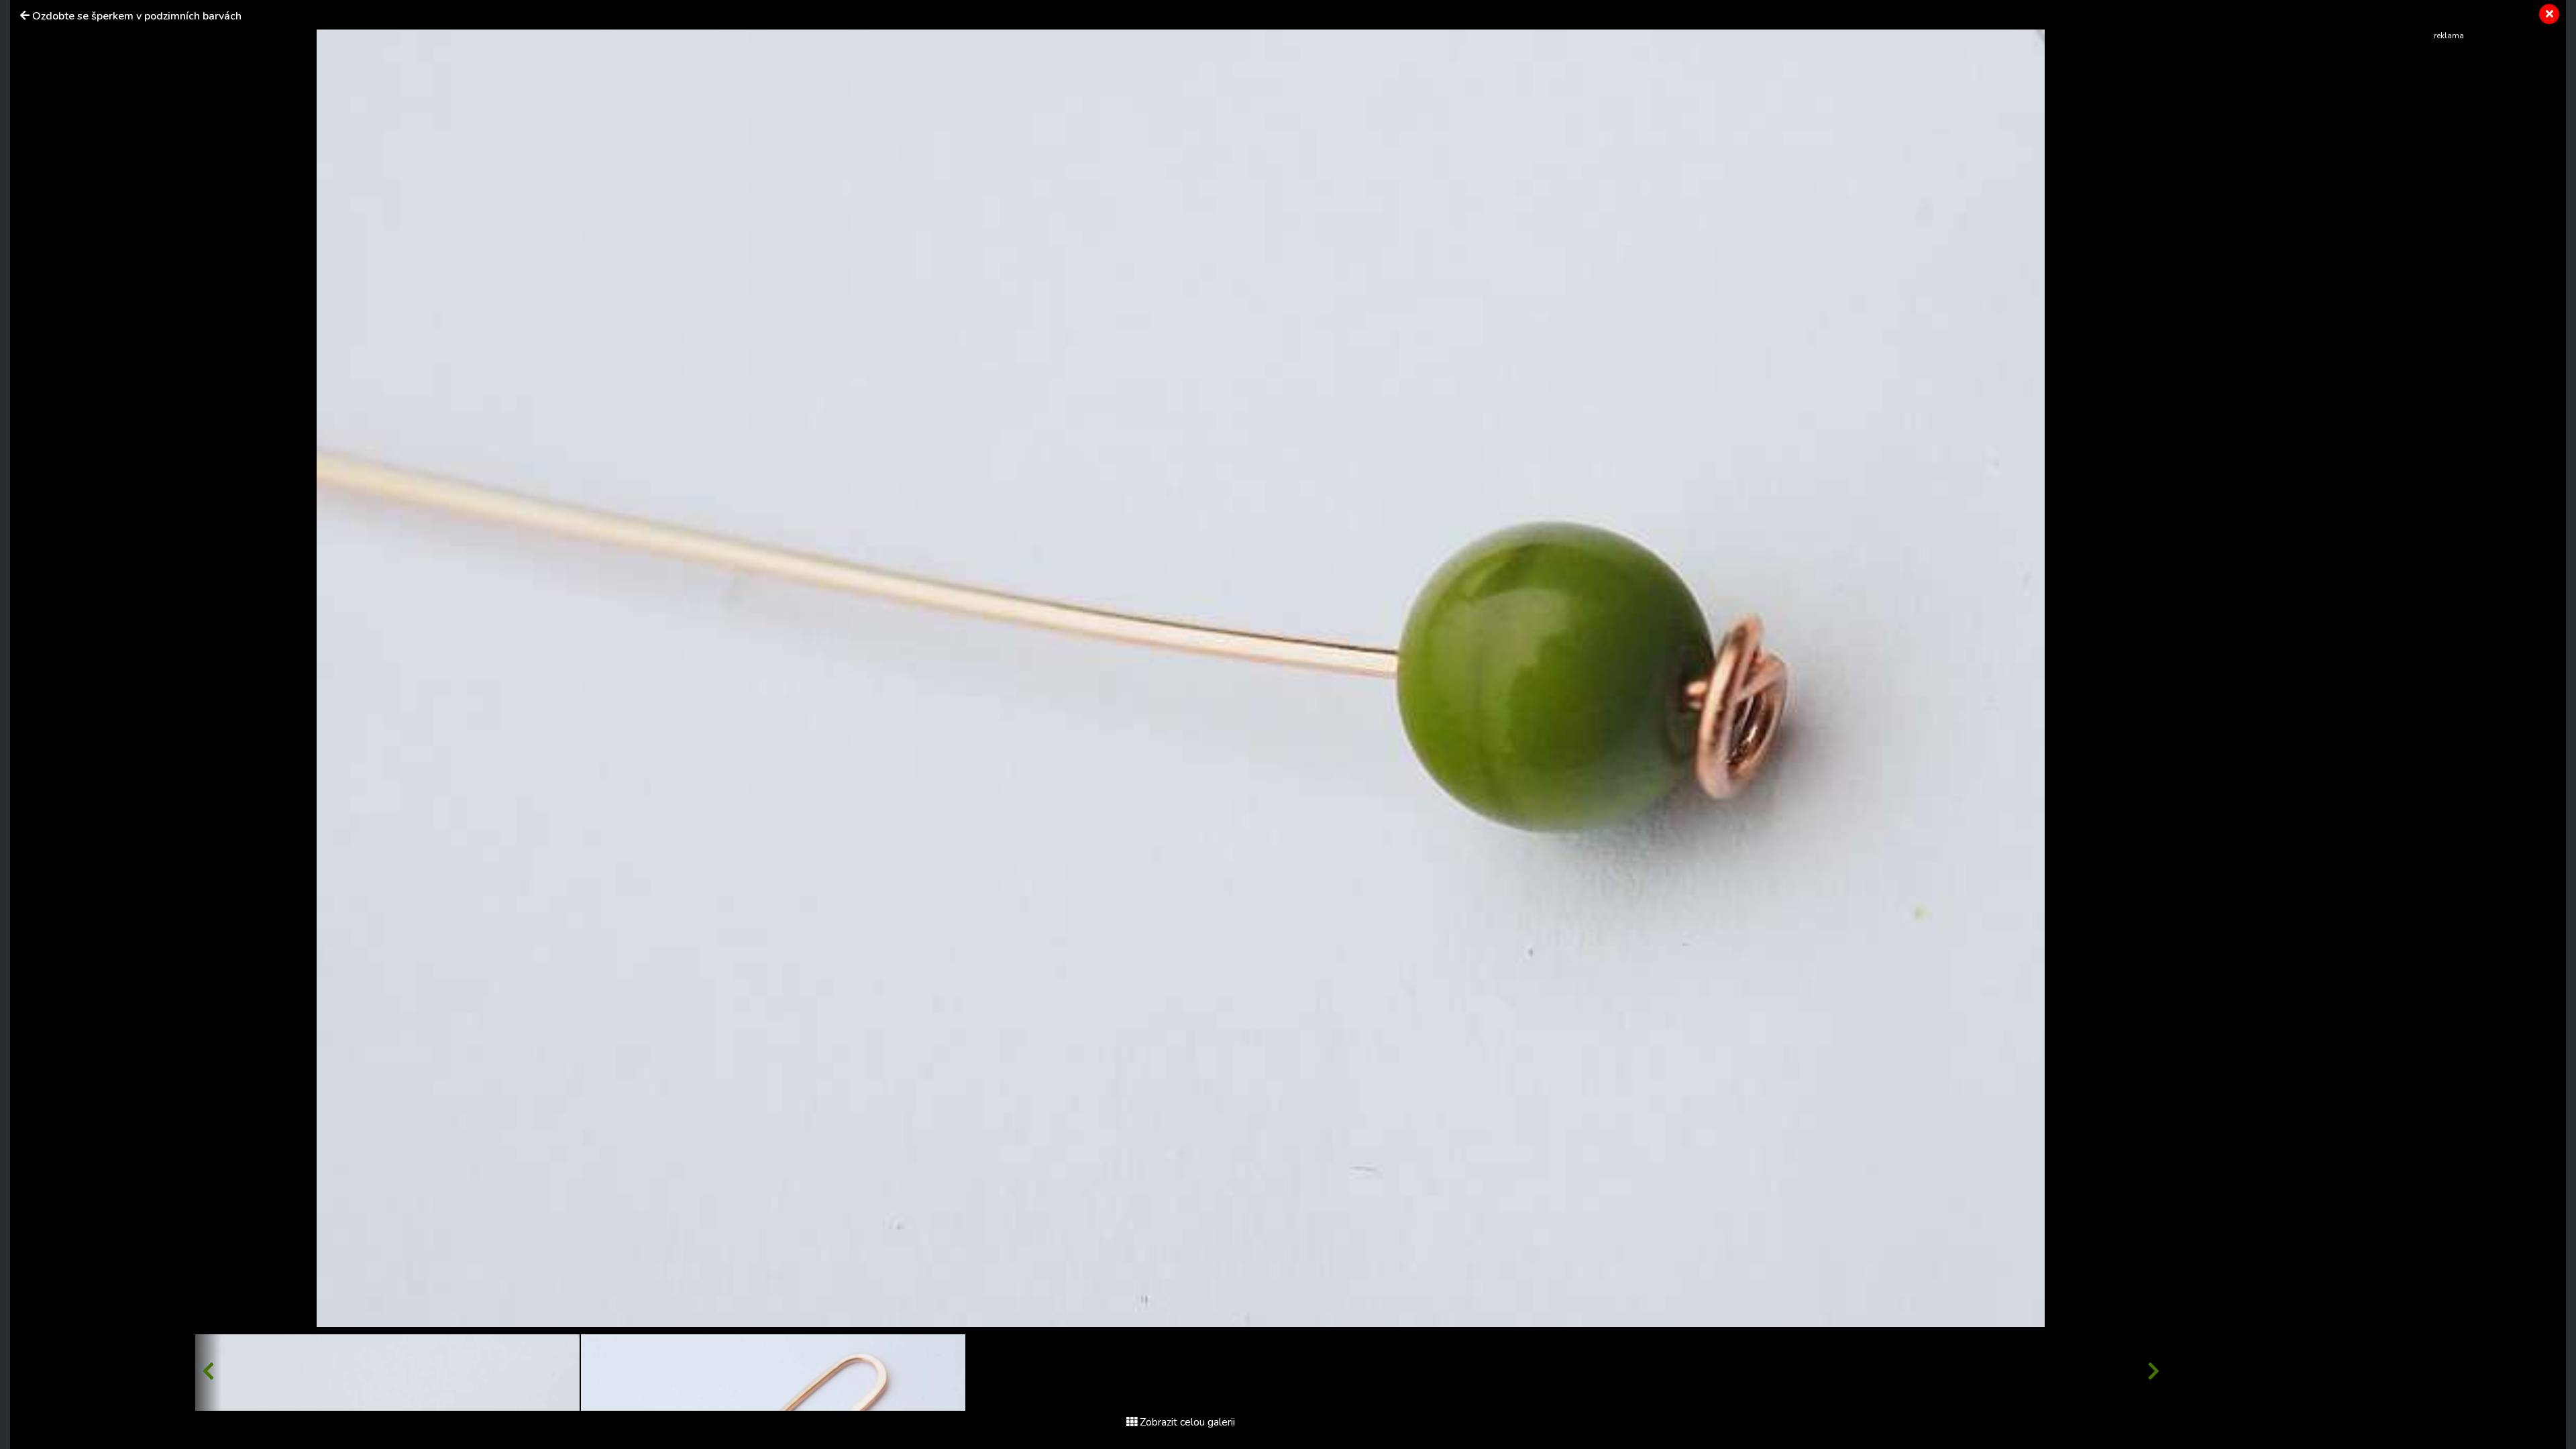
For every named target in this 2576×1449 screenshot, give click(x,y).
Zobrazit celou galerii (1187, 1422)
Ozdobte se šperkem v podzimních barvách (137, 16)
